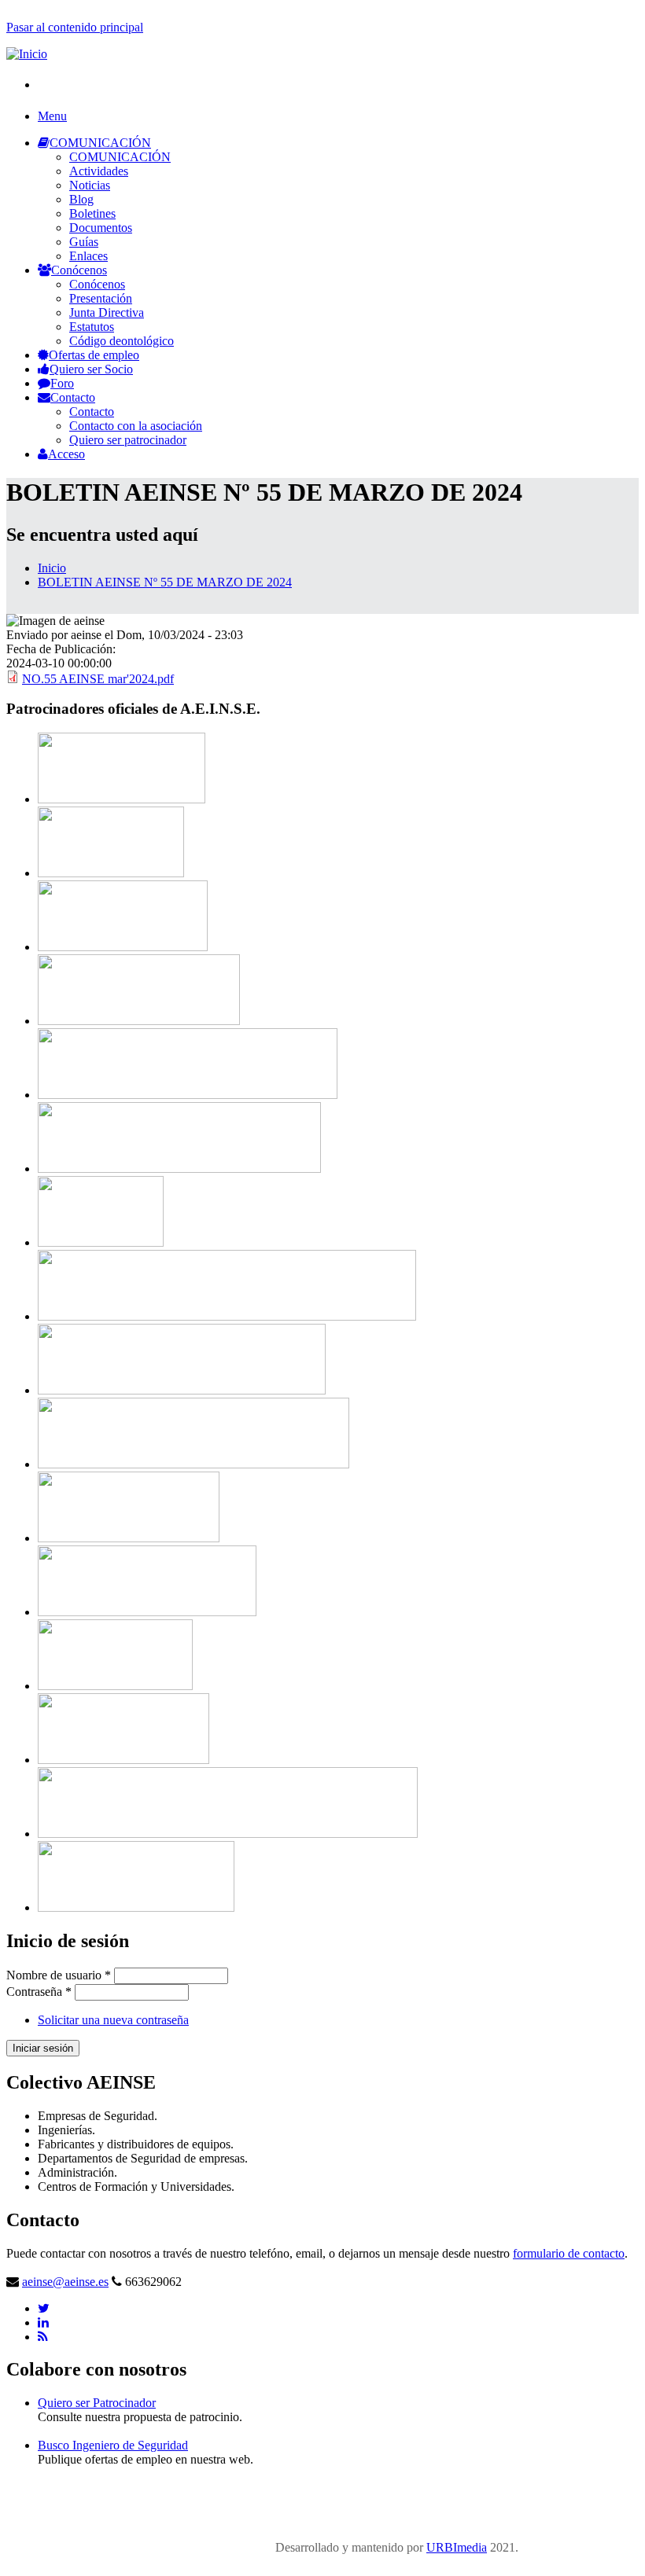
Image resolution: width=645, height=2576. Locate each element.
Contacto (73, 397)
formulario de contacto (569, 2253)
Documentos (101, 228)
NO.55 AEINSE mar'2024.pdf (98, 679)
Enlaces (88, 256)
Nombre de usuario (59, 1975)
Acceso (66, 454)
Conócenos (79, 270)
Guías (84, 242)
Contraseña (39, 1992)
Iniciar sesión (43, 2048)
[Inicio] (27, 54)
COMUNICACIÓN (100, 143)
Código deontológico (122, 341)
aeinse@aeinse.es (65, 2282)
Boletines (92, 213)
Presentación (101, 298)
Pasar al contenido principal (75, 27)
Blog (81, 199)
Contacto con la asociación (136, 426)
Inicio (52, 568)
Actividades (99, 171)
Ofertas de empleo (94, 355)
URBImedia (457, 2547)
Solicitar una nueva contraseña (113, 2020)
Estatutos (92, 327)
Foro (62, 383)
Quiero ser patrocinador (128, 440)
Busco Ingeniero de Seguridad (113, 2445)
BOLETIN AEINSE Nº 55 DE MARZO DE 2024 (165, 582)
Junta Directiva (107, 312)
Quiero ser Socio (91, 369)
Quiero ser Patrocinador (97, 2403)
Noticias (90, 185)
